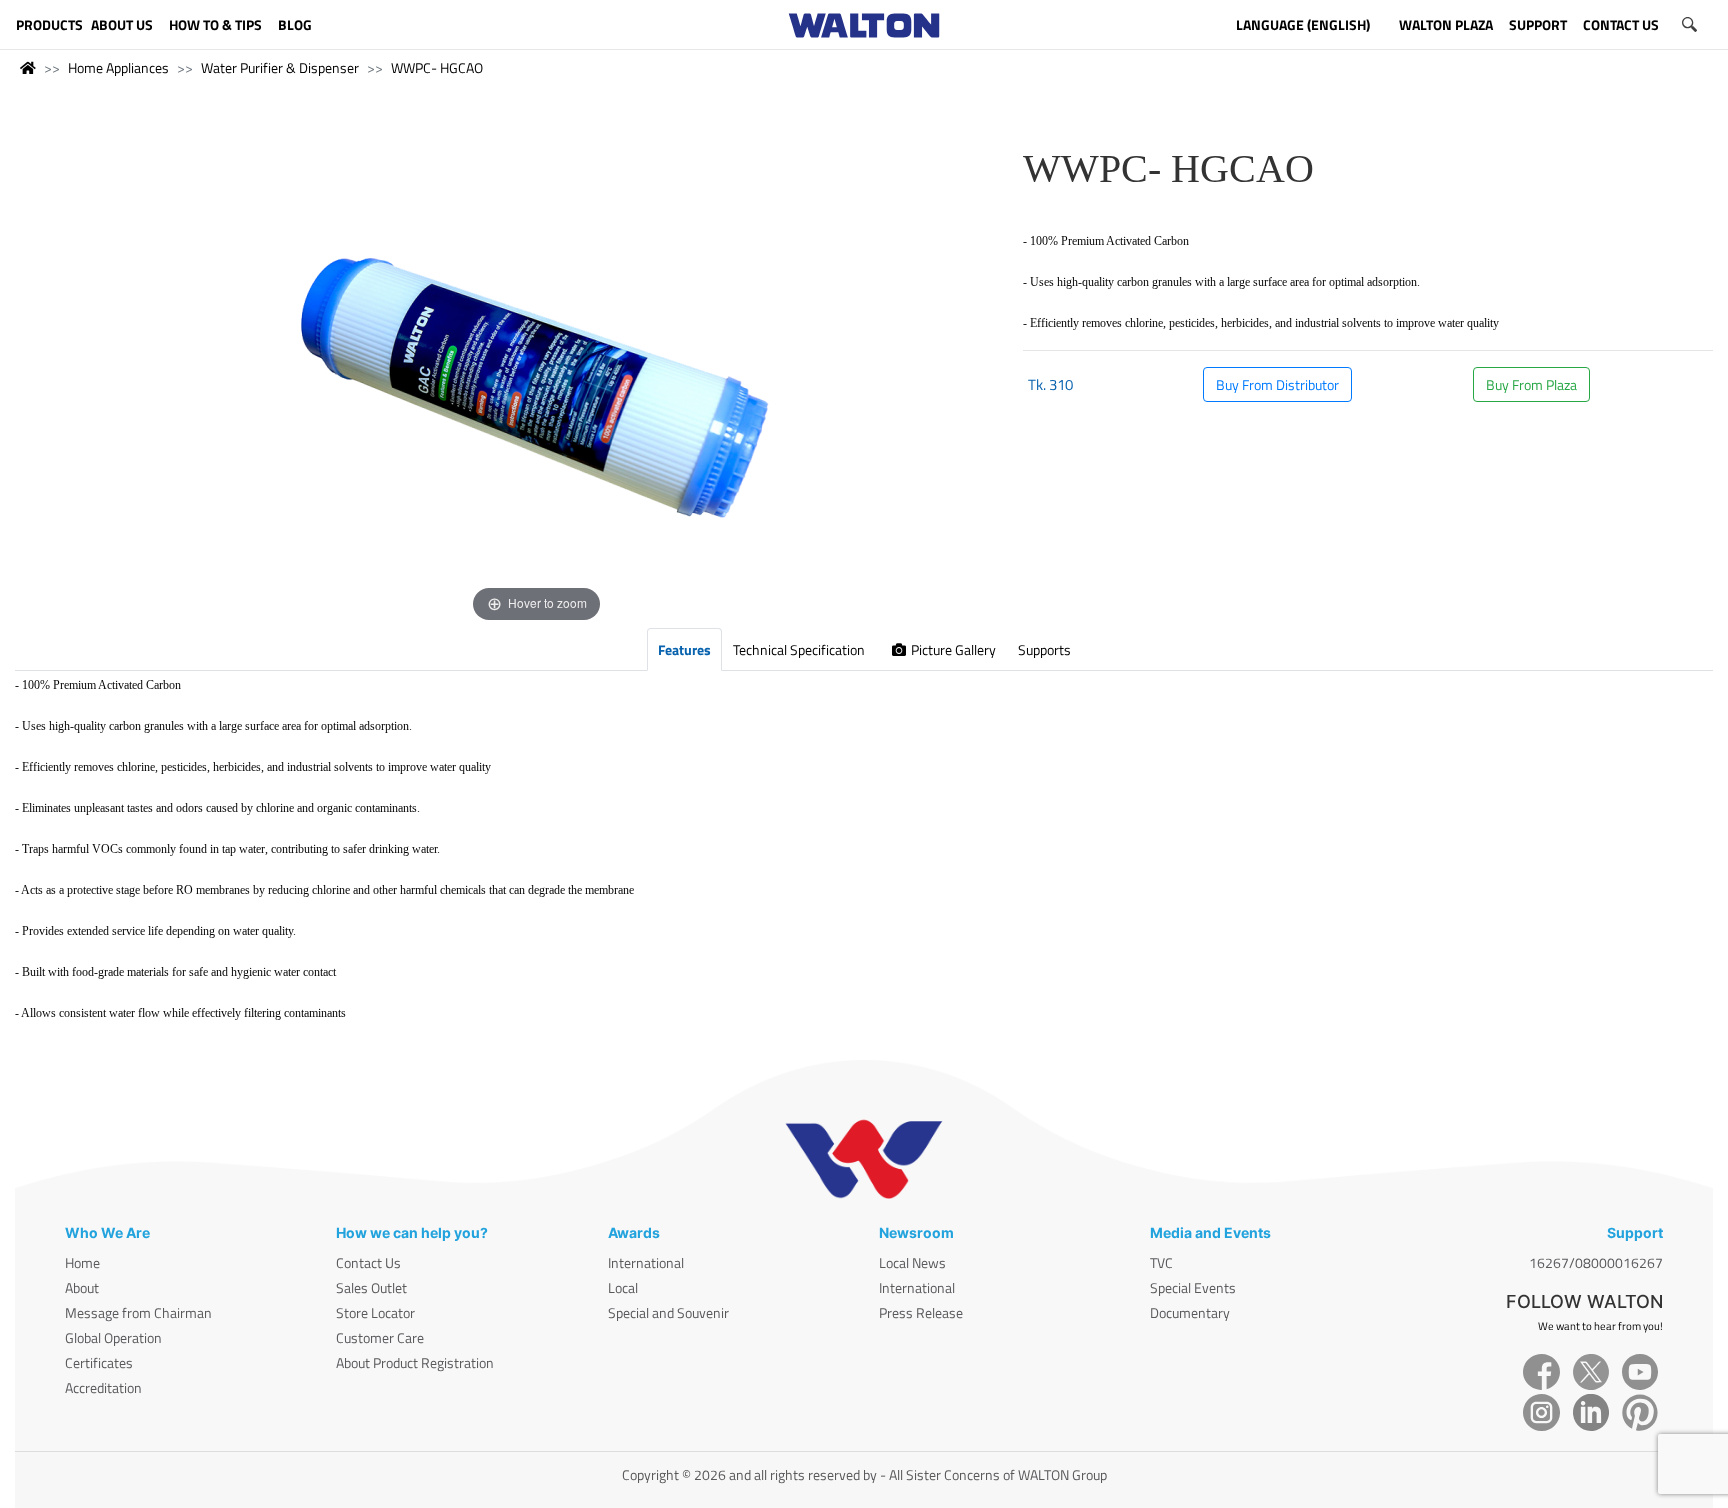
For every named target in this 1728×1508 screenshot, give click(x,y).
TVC (1161, 1262)
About (82, 1287)
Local (623, 1287)
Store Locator (375, 1312)
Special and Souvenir (668, 1312)
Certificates (99, 1362)
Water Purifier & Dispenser (280, 67)
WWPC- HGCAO (437, 67)
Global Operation (113, 1337)
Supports (1044, 649)
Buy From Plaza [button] (1531, 384)
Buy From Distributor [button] (1277, 384)
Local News (912, 1262)
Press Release (921, 1312)
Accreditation (103, 1387)
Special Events (1193, 1287)
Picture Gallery (953, 649)
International (646, 1262)
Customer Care (380, 1337)
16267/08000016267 (1596, 1262)
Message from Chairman (138, 1312)
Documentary (1190, 1312)
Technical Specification (799, 649)
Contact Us (368, 1262)
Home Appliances (118, 67)
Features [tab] (684, 649)
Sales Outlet (371, 1287)
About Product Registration (415, 1362)
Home (82, 1262)
